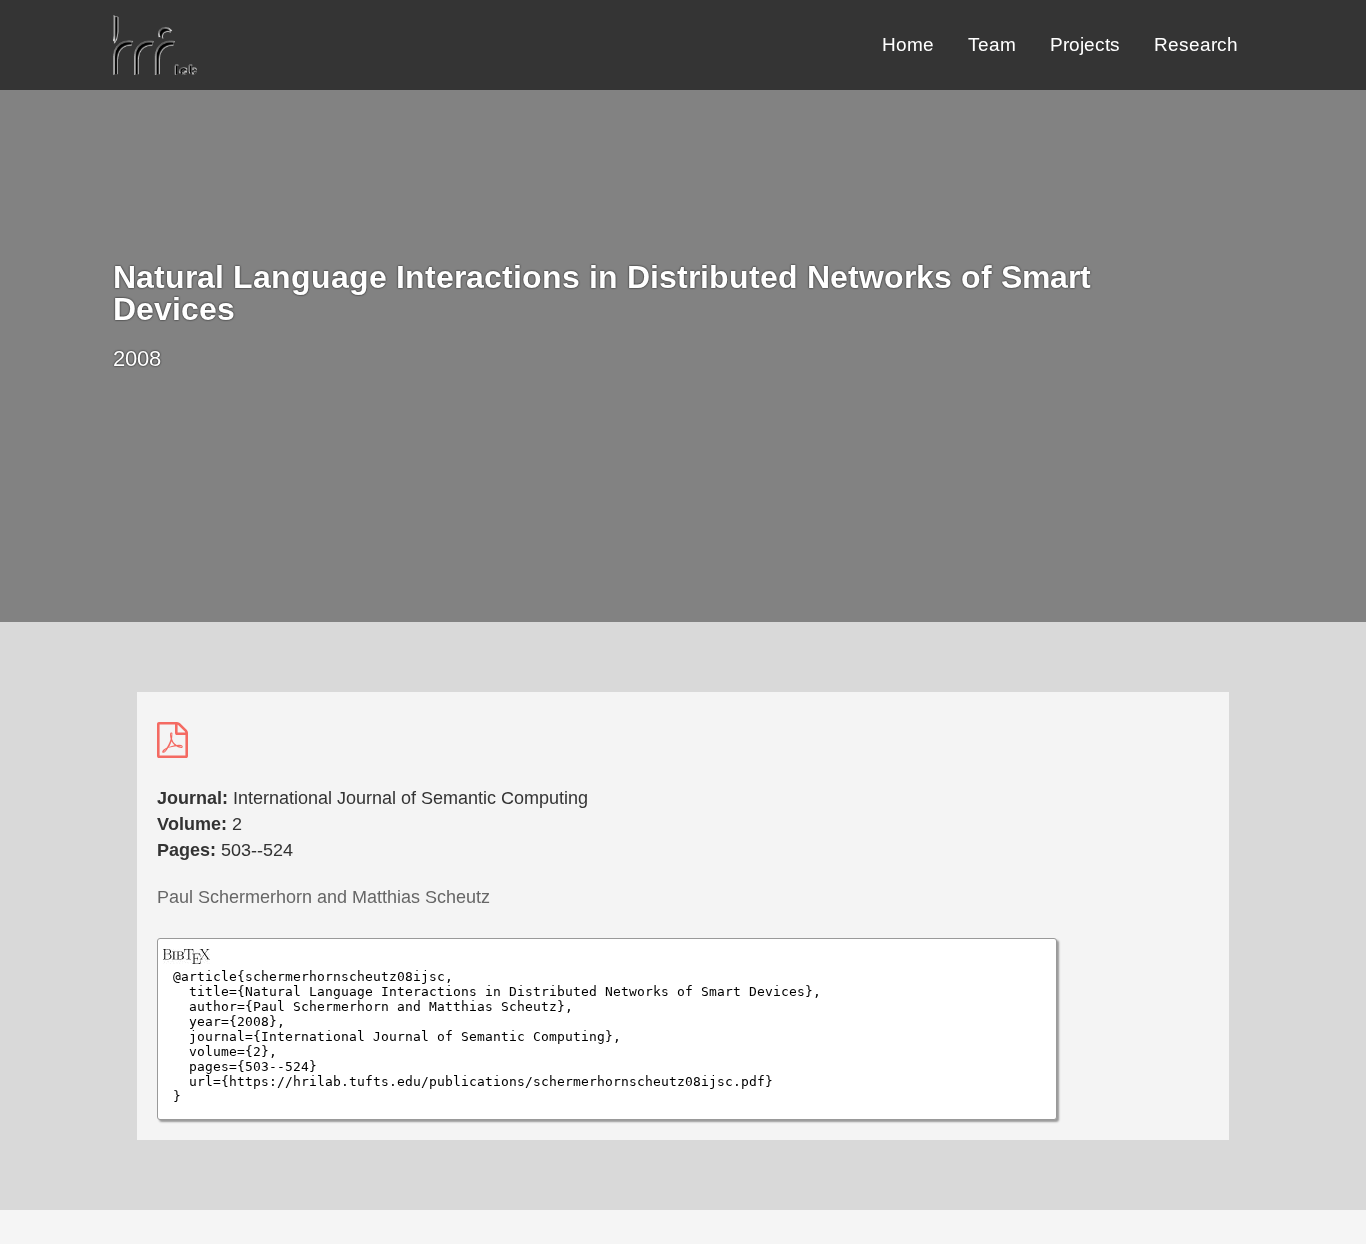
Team (992, 44)
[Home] (155, 69)
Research (1196, 44)
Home (908, 44)
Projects (1085, 44)
